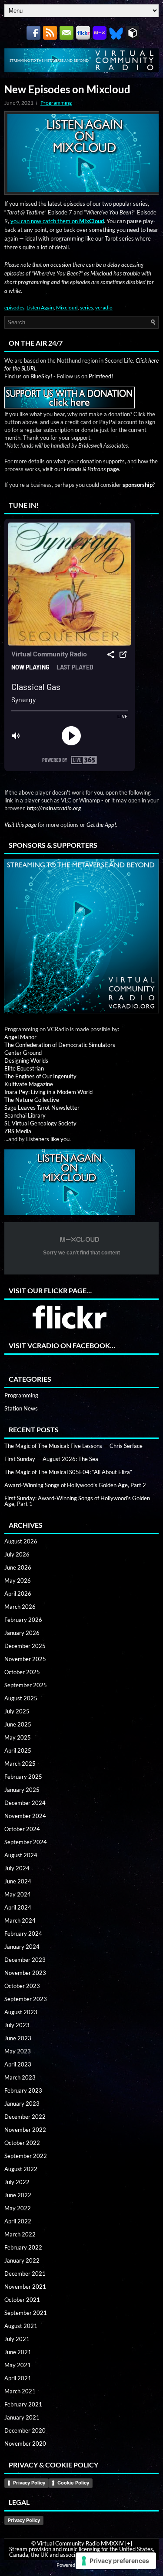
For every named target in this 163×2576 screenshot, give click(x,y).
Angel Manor (20, 1037)
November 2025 (25, 1659)
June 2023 (18, 2038)
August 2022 (21, 2169)
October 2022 (22, 2143)
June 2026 (18, 1567)
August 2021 (21, 2326)
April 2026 (18, 1594)
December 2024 (25, 1803)
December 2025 (25, 1646)
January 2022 (22, 2260)
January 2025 (22, 1790)
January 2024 (22, 1947)
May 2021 (18, 2365)
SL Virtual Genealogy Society (40, 1123)
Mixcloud (67, 308)
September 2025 (26, 1685)
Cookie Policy (73, 2483)
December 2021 (25, 2274)
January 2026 (22, 1633)
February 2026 (23, 1620)
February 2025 (23, 1777)
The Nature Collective (32, 1100)
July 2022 (17, 2182)
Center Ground (23, 1053)
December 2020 (25, 2430)
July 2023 (17, 2025)
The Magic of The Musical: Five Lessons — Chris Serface (73, 1446)
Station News (21, 1408)
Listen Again (40, 308)
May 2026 (18, 1580)
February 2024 (23, 1934)
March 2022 (20, 2234)
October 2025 (22, 1672)
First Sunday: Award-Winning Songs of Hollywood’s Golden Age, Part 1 (77, 1501)
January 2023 (22, 2104)
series (86, 308)
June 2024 (18, 1881)
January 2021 (22, 2417)
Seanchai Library (25, 1115)
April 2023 (18, 2064)
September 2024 (26, 1842)
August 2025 (21, 1698)
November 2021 (25, 2287)
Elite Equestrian (24, 1068)
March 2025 (20, 1764)
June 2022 (18, 2195)
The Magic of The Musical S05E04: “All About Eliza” (68, 1472)
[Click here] (81, 936)
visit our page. (81, 469)
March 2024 (20, 1920)
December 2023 (25, 1960)
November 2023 (25, 1973)
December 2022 (25, 2117)
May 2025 (18, 1737)
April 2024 (18, 1907)
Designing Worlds (26, 1060)
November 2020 (25, 2443)
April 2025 (18, 1750)
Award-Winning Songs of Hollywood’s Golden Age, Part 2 (75, 1485)
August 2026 (21, 1541)
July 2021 (17, 2339)
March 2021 (20, 2391)
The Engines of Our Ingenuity (40, 1076)
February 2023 (23, 2090)
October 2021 (22, 2300)
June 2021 (18, 2352)
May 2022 (18, 2208)
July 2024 (17, 1868)
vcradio (104, 308)
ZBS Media (18, 1131)
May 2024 (18, 1894)
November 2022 (25, 2130)
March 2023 (20, 2077)
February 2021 (23, 2404)
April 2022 (18, 2221)
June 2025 (18, 1724)
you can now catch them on (57, 221)
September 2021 (26, 2313)
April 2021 (18, 2378)
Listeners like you (48, 1139)
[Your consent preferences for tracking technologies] (116, 2561)
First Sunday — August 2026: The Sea (51, 1459)
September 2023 (26, 1999)
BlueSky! (41, 376)
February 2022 (23, 2247)
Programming (56, 103)
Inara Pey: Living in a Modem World (48, 1092)
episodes (14, 308)
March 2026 (20, 1607)
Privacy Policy (29, 2483)
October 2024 (22, 1829)
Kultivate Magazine (29, 1084)
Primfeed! (101, 376)
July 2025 (17, 1711)
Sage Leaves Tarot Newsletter (42, 1108)
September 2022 (26, 2156)
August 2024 (21, 1855)
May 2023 (18, 2051)
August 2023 (21, 2012)
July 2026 (17, 1554)
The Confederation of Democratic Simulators (60, 1045)
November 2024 (25, 1816)
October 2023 (22, 1986)
